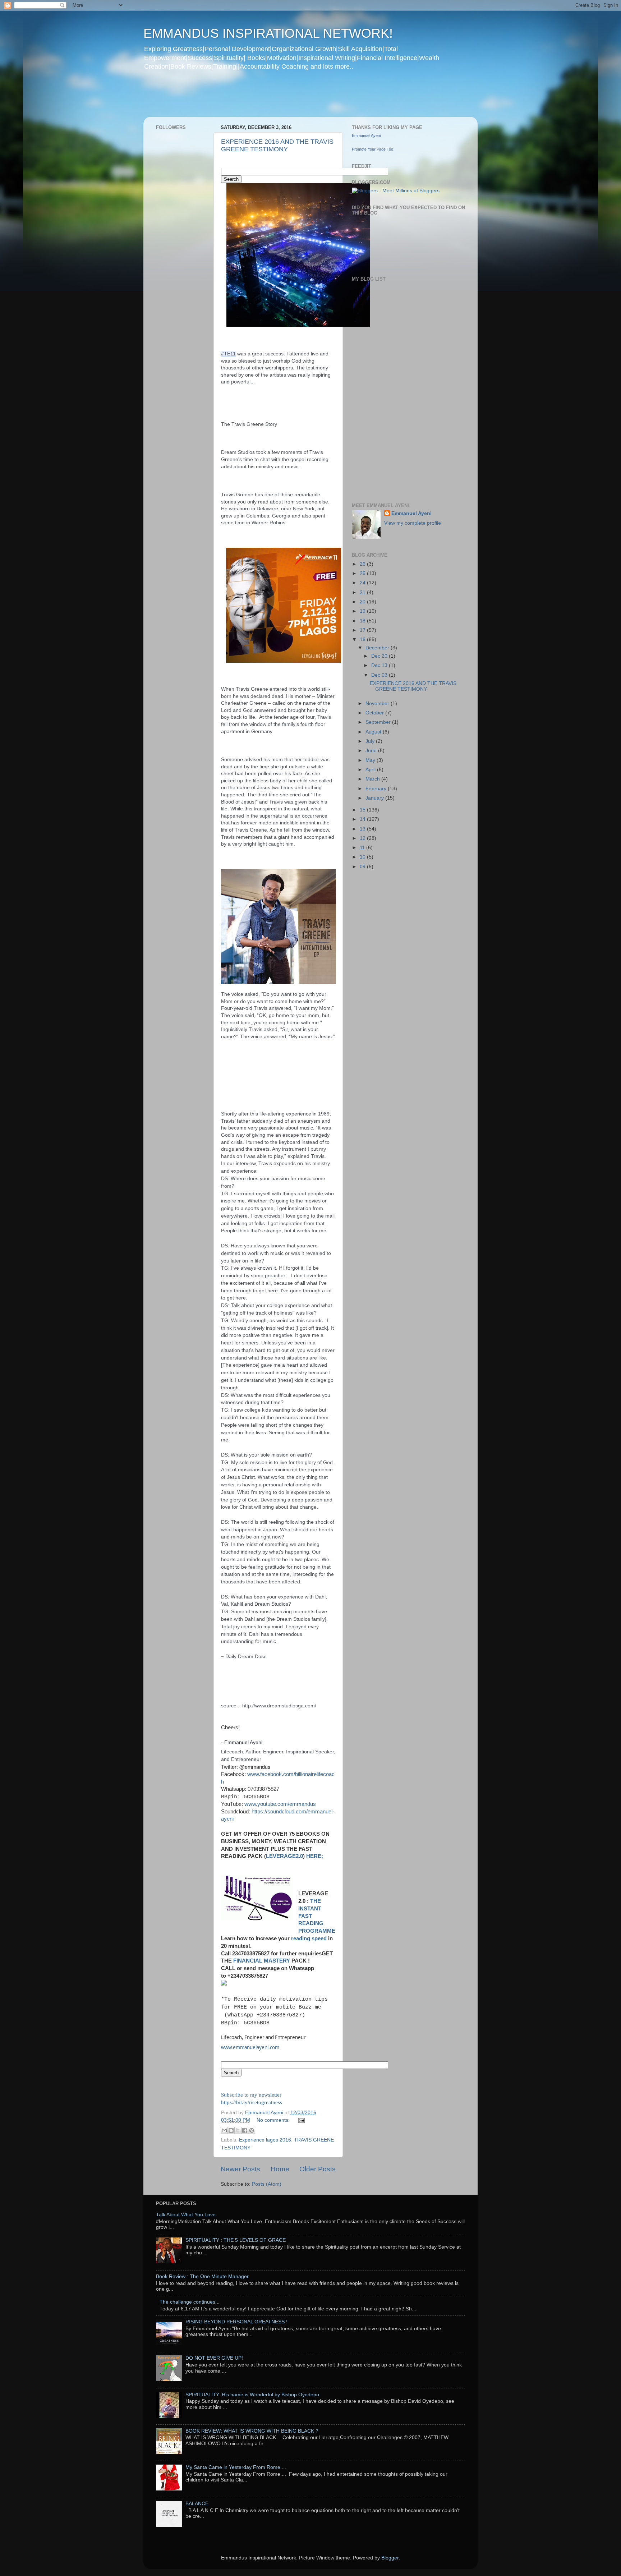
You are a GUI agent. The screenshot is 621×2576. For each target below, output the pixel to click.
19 (363, 611)
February (377, 789)
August (374, 732)
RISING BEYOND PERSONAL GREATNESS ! (236, 2322)
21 (363, 592)
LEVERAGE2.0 (284, 1856)
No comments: (274, 2120)
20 (363, 602)
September (379, 722)
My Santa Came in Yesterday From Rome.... (236, 2467)
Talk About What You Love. (187, 2215)
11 (363, 848)
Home (280, 2169)
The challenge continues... (190, 2302)
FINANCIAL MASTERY (262, 1961)
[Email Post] (300, 2120)
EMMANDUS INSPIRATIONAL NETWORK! (268, 33)
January (375, 798)
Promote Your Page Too (372, 149)
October (375, 713)
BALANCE (197, 2504)
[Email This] (224, 2130)
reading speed (309, 1938)
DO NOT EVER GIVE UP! (214, 2358)
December (378, 648)
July (371, 741)
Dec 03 (380, 675)
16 (363, 640)
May (371, 760)
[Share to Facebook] (245, 2130)
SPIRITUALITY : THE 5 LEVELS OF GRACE (236, 2240)
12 (363, 838)
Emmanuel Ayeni (366, 135)
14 (363, 819)
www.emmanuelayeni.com (250, 2047)
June (372, 751)
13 (363, 829)
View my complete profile (413, 523)
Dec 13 (380, 665)
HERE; (315, 1856)
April (371, 770)
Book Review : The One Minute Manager (202, 2276)
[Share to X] (238, 2130)
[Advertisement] (281, 98)
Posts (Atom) (267, 2184)
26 (363, 564)
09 (363, 867)
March (373, 779)
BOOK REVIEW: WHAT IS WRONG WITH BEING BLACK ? (252, 2431)
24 (363, 583)
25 (363, 573)
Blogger (390, 2558)
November (378, 703)
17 (363, 630)
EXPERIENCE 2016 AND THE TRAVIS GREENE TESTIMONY (277, 145)
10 (363, 857)
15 (363, 810)
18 (363, 621)
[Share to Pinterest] (252, 2130)
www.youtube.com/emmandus (280, 1804)
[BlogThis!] (231, 2130)
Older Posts (318, 2169)
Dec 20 (380, 656)
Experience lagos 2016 (265, 2140)
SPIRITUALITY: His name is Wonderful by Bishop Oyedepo (252, 2395)
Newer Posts (240, 2169)
